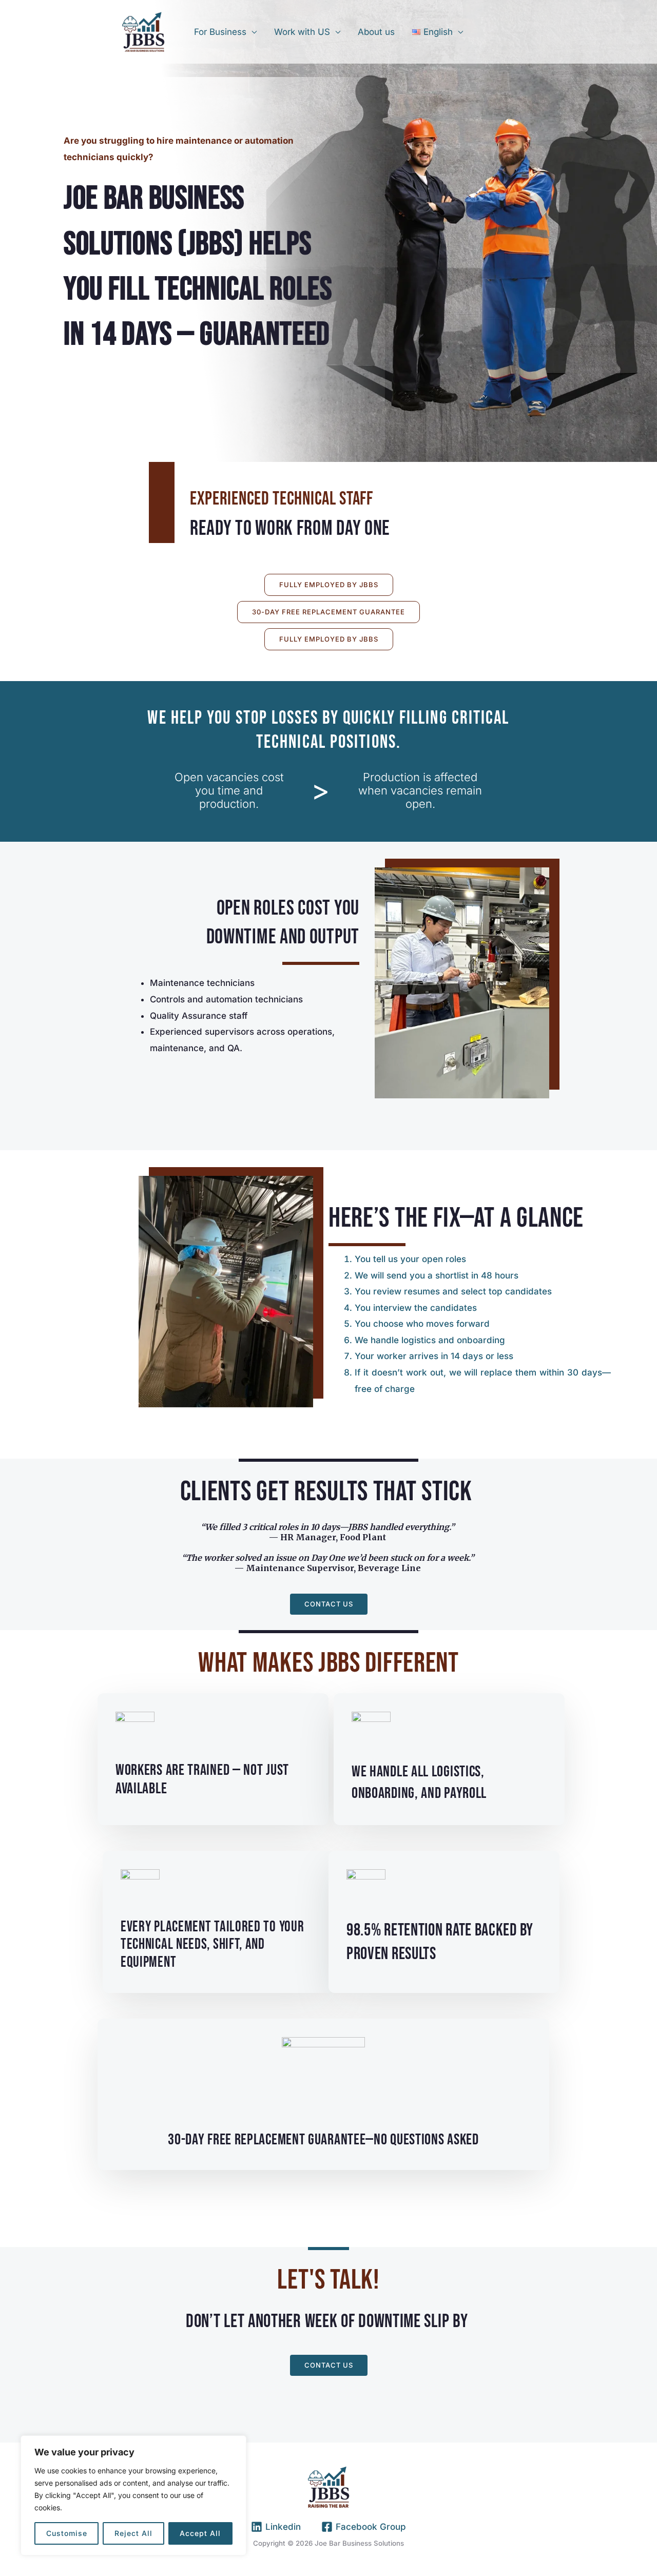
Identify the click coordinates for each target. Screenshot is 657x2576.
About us (376, 32)
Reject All (133, 2533)
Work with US (302, 32)
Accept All (200, 2533)
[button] (329, 585)
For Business (220, 32)
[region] (133, 2495)
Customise (67, 2533)
